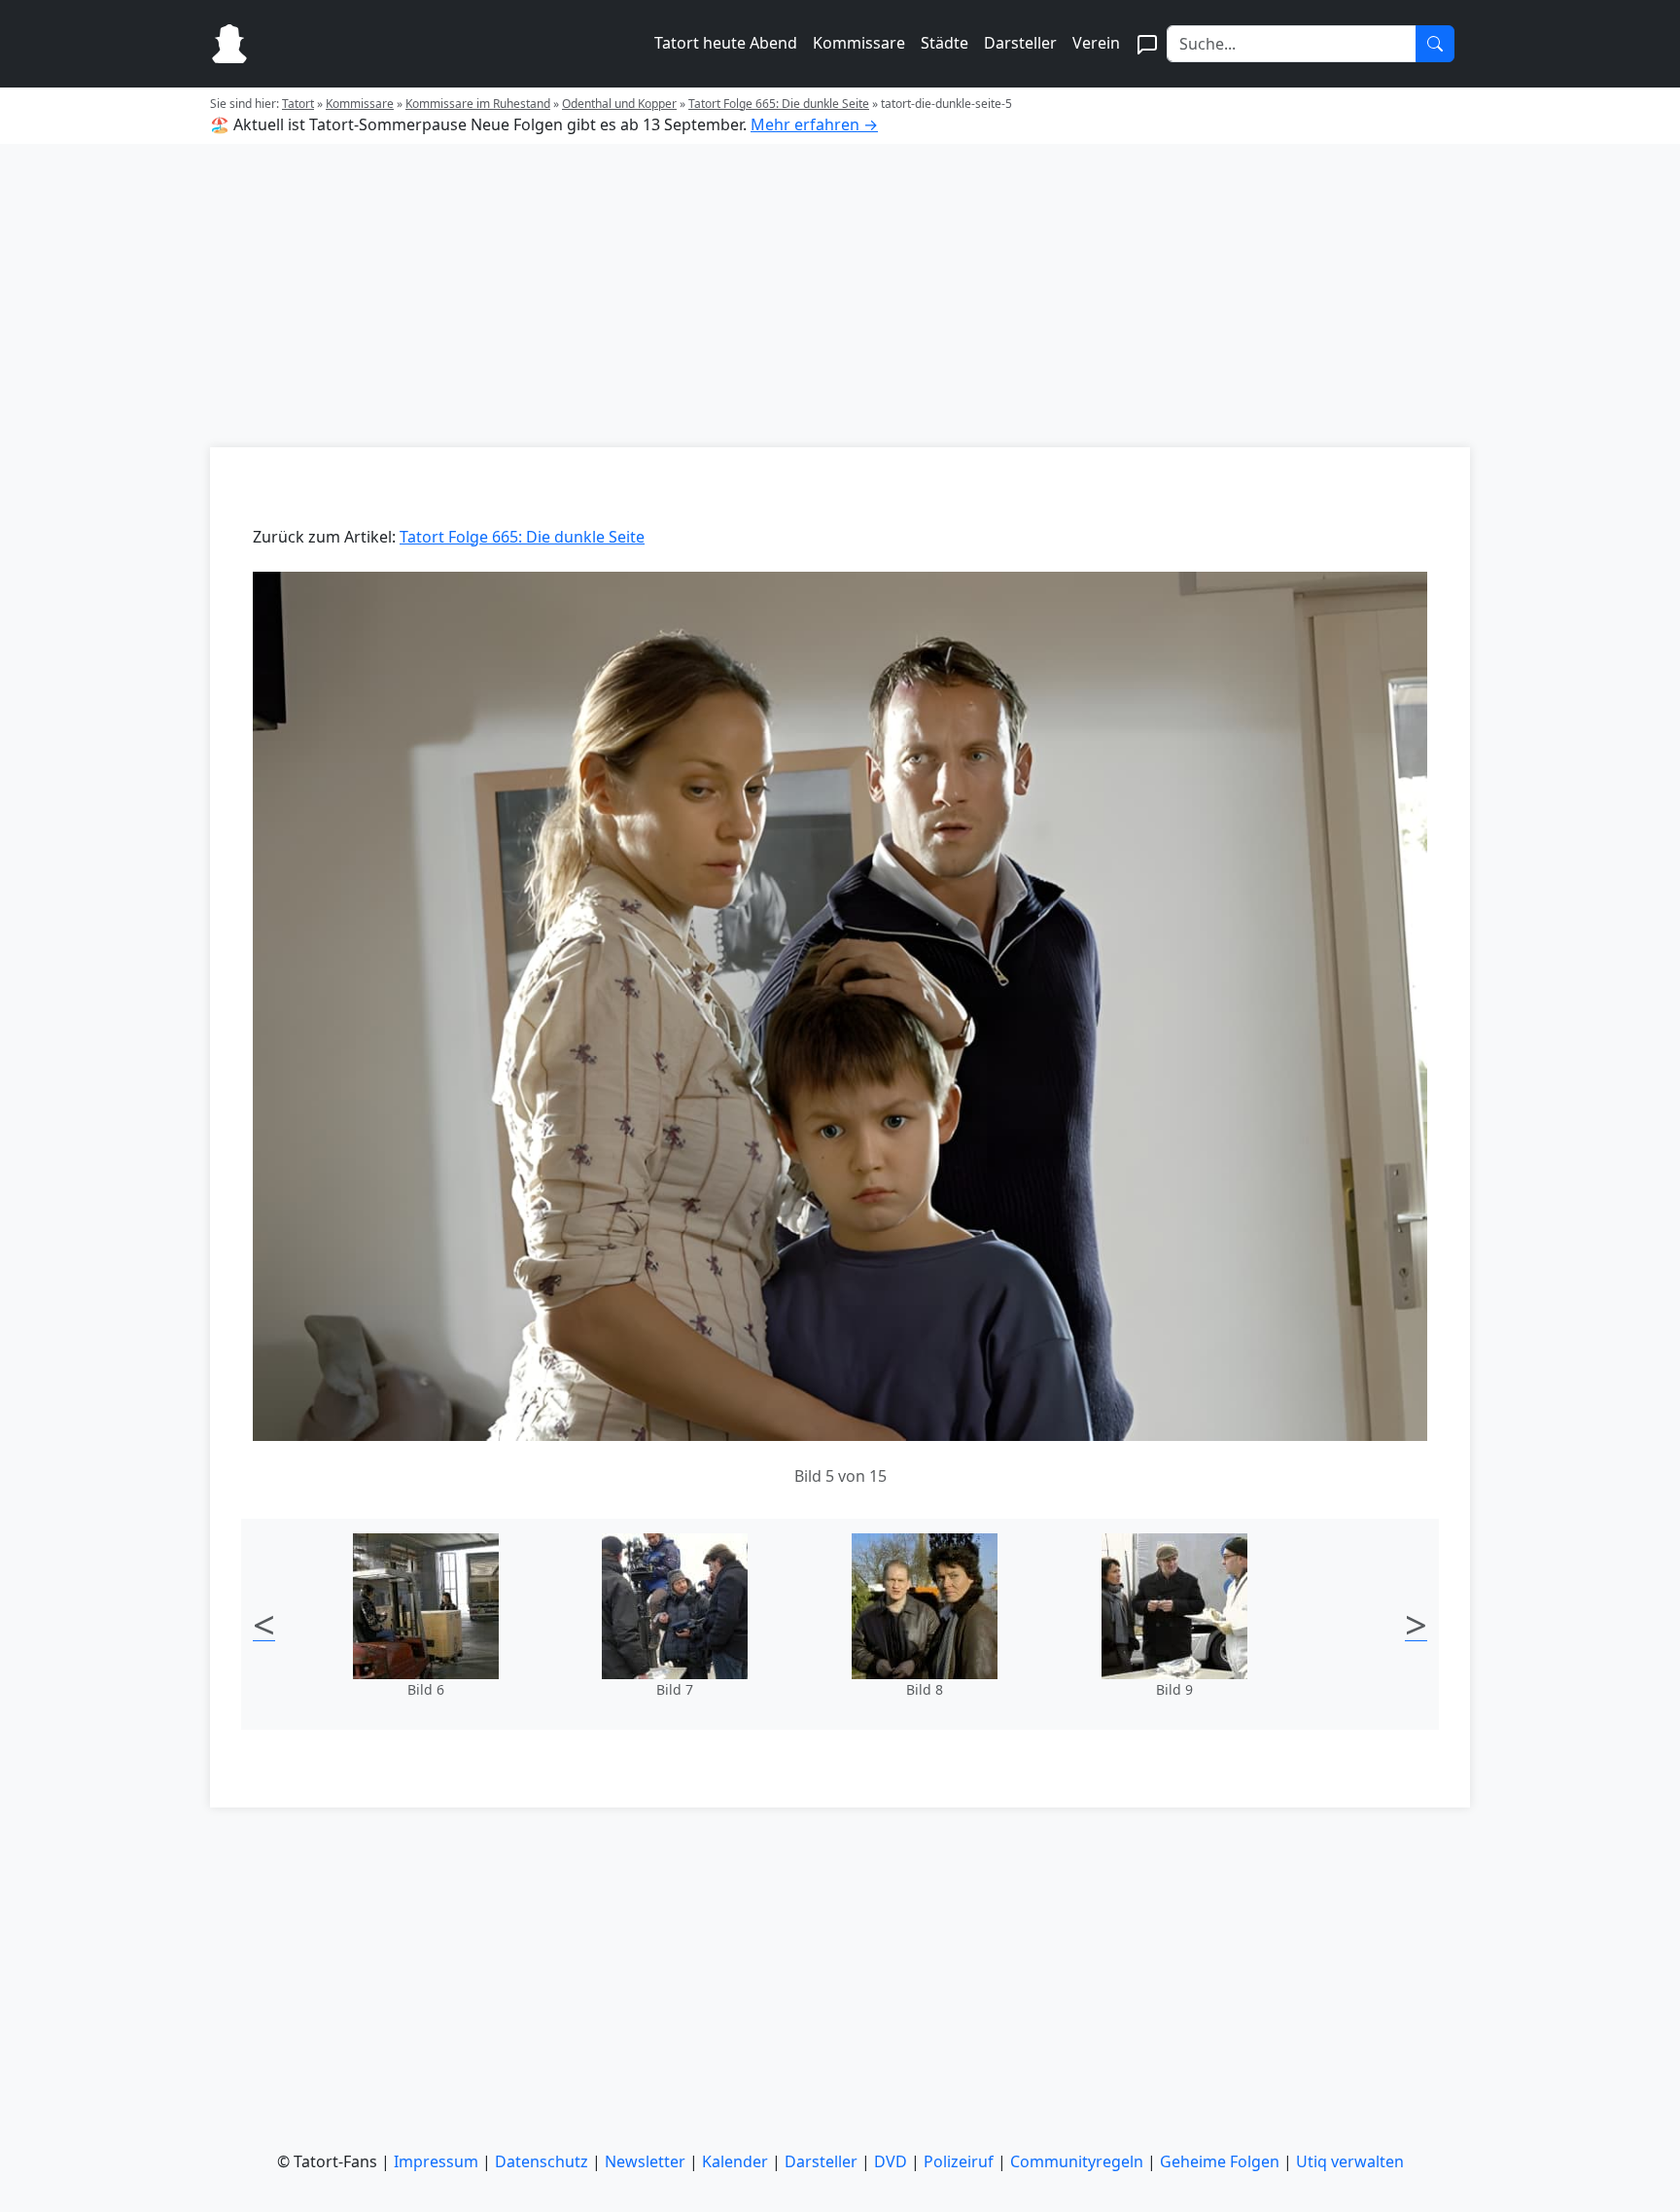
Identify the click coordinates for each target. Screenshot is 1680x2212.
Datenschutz (542, 2161)
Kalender (735, 2161)
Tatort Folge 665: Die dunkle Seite (779, 104)
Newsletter (645, 2161)
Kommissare (859, 43)
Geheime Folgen (1220, 2161)
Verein (1096, 43)
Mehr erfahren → (814, 124)
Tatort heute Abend (726, 43)
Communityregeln (1077, 2161)
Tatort (298, 104)
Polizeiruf (959, 2161)
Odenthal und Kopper (619, 104)
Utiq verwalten (1350, 2161)
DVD (891, 2161)
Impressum (436, 2161)
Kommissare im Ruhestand (478, 104)
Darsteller (1020, 43)
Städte (945, 43)
